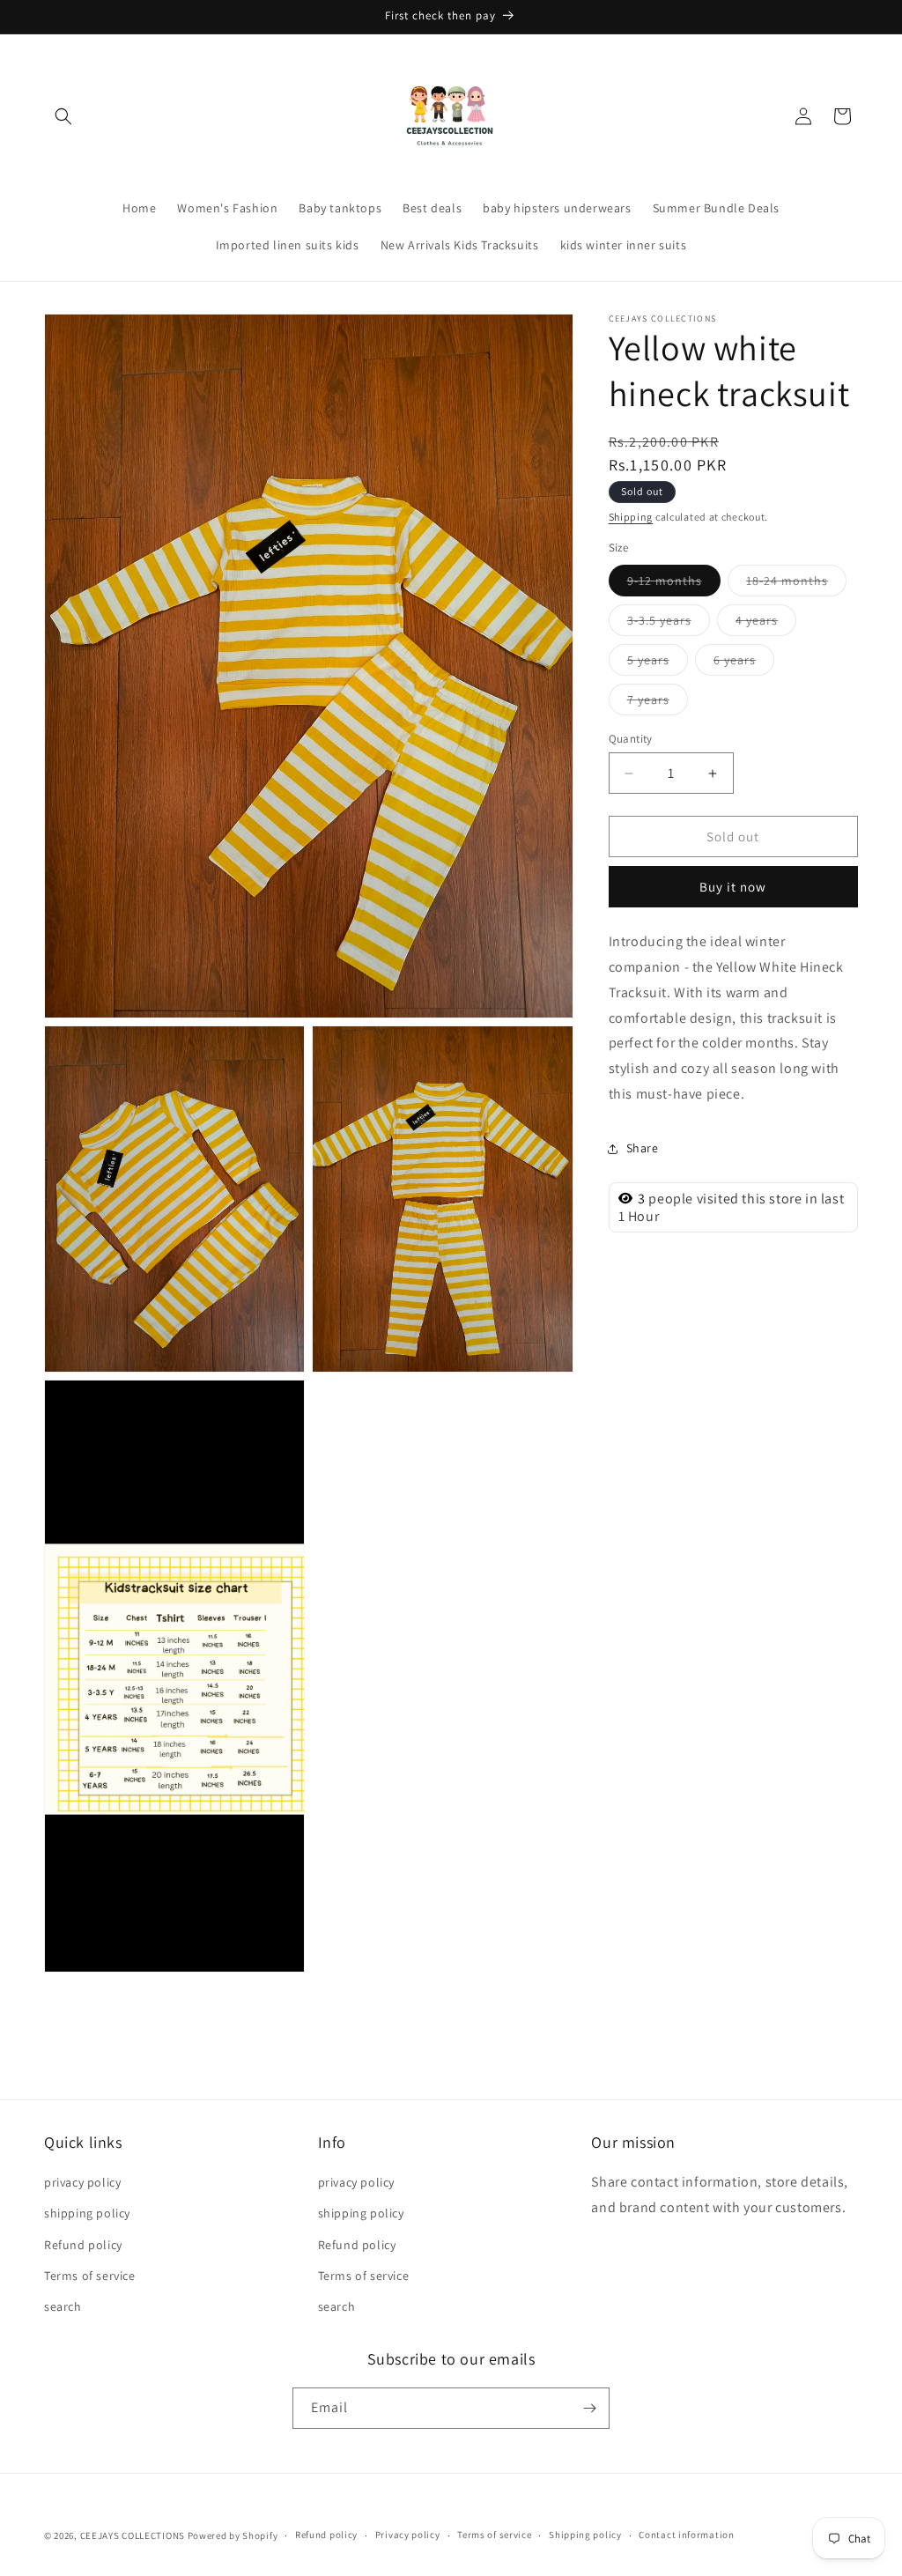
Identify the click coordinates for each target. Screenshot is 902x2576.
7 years (658, 703)
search (63, 2306)
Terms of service (90, 2276)
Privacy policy (408, 2535)
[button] (63, 116)
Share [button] (643, 1148)
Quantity (631, 739)
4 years (766, 624)
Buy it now (733, 887)
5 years (658, 663)
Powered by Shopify (233, 2535)
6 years (744, 663)
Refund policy (83, 2245)
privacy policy (82, 2182)
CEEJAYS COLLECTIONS (133, 2535)
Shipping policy (585, 2535)
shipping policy (87, 2213)
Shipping (631, 517)
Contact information (686, 2535)
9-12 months (674, 584)
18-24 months (796, 584)
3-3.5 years (669, 624)
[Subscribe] (589, 2408)
